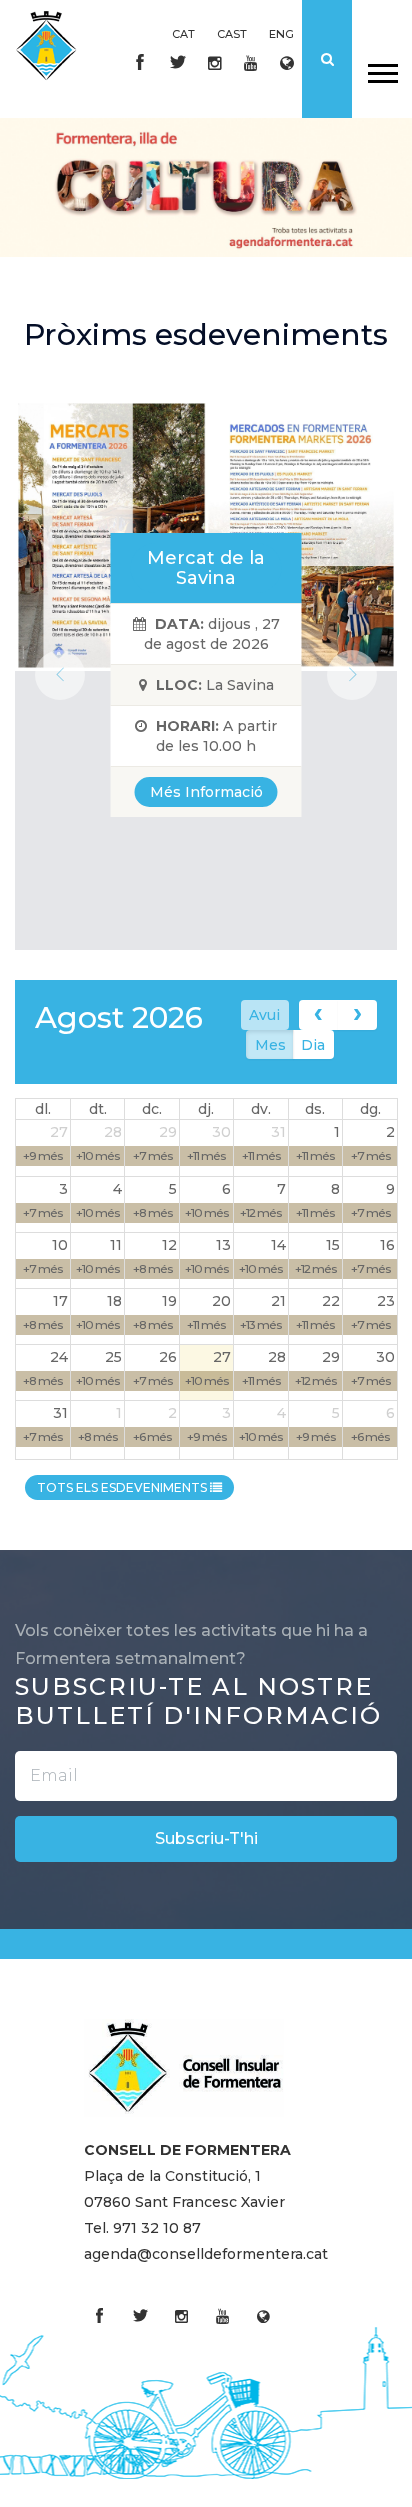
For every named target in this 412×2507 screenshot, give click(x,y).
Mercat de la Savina (206, 568)
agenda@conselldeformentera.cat (206, 2254)
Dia (313, 1045)
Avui (264, 1015)
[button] (381, 69)
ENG (281, 34)
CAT (183, 34)
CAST (232, 34)
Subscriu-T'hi (206, 1838)
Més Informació (206, 792)
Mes (270, 1045)
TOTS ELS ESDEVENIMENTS (123, 1487)
